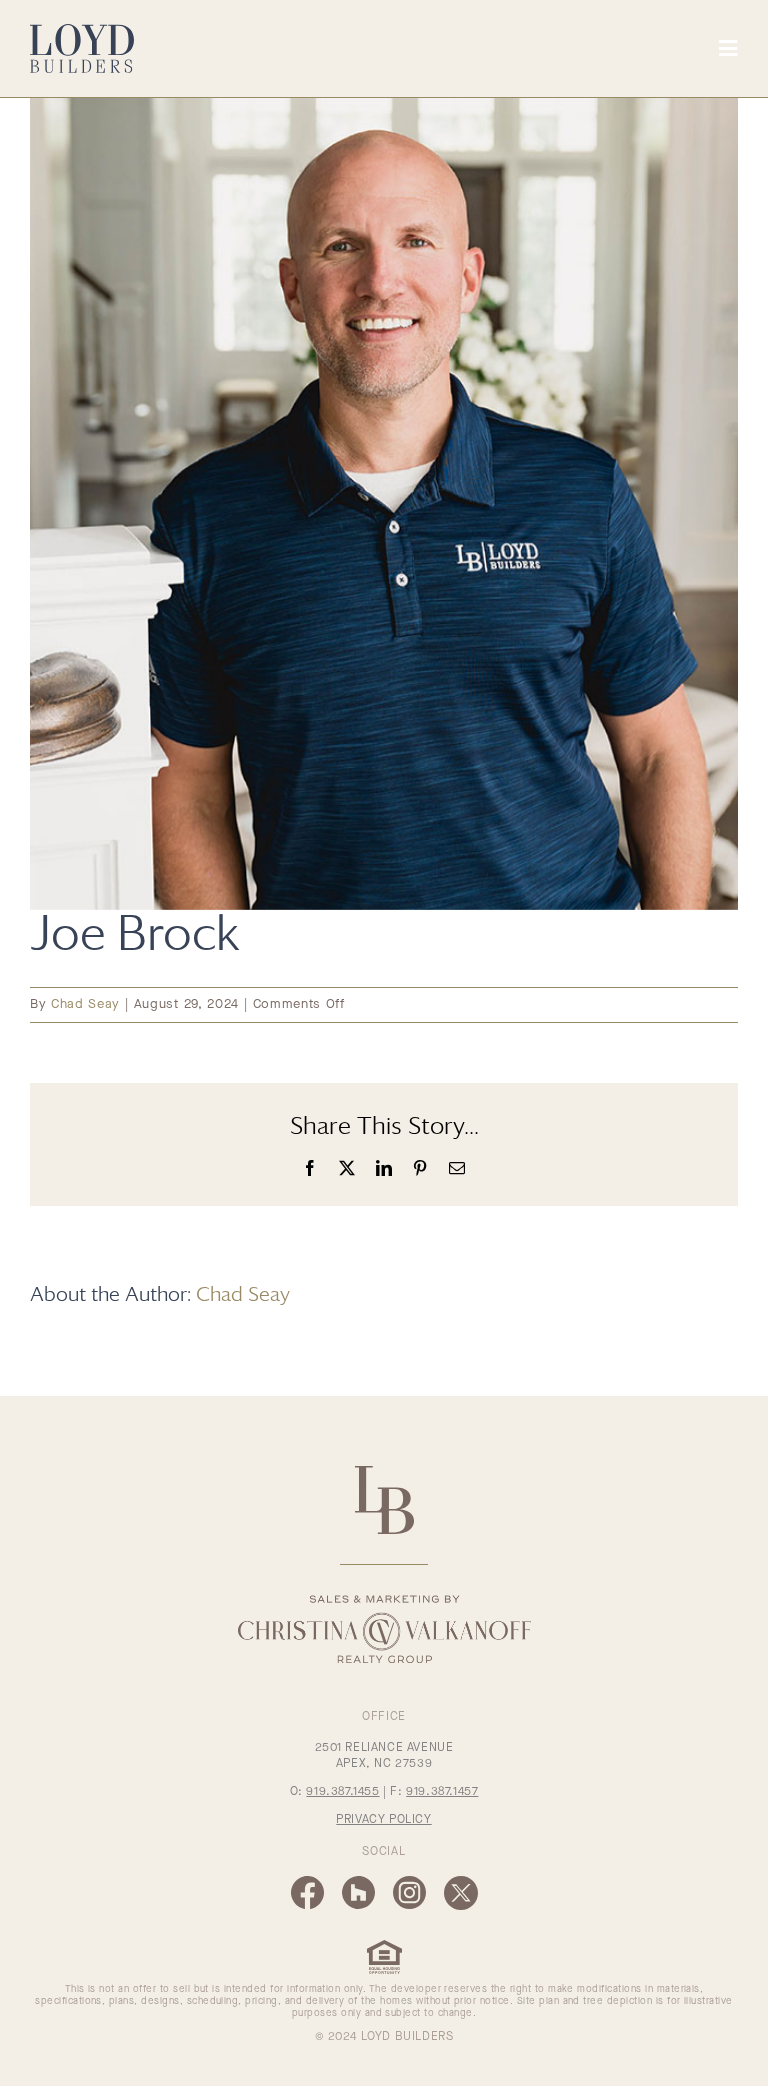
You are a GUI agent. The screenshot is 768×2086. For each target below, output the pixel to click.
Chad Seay (85, 1004)
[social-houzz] (358, 1882)
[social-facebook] (307, 1882)
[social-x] (461, 1882)
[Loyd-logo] (82, 30)
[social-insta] (409, 1882)
